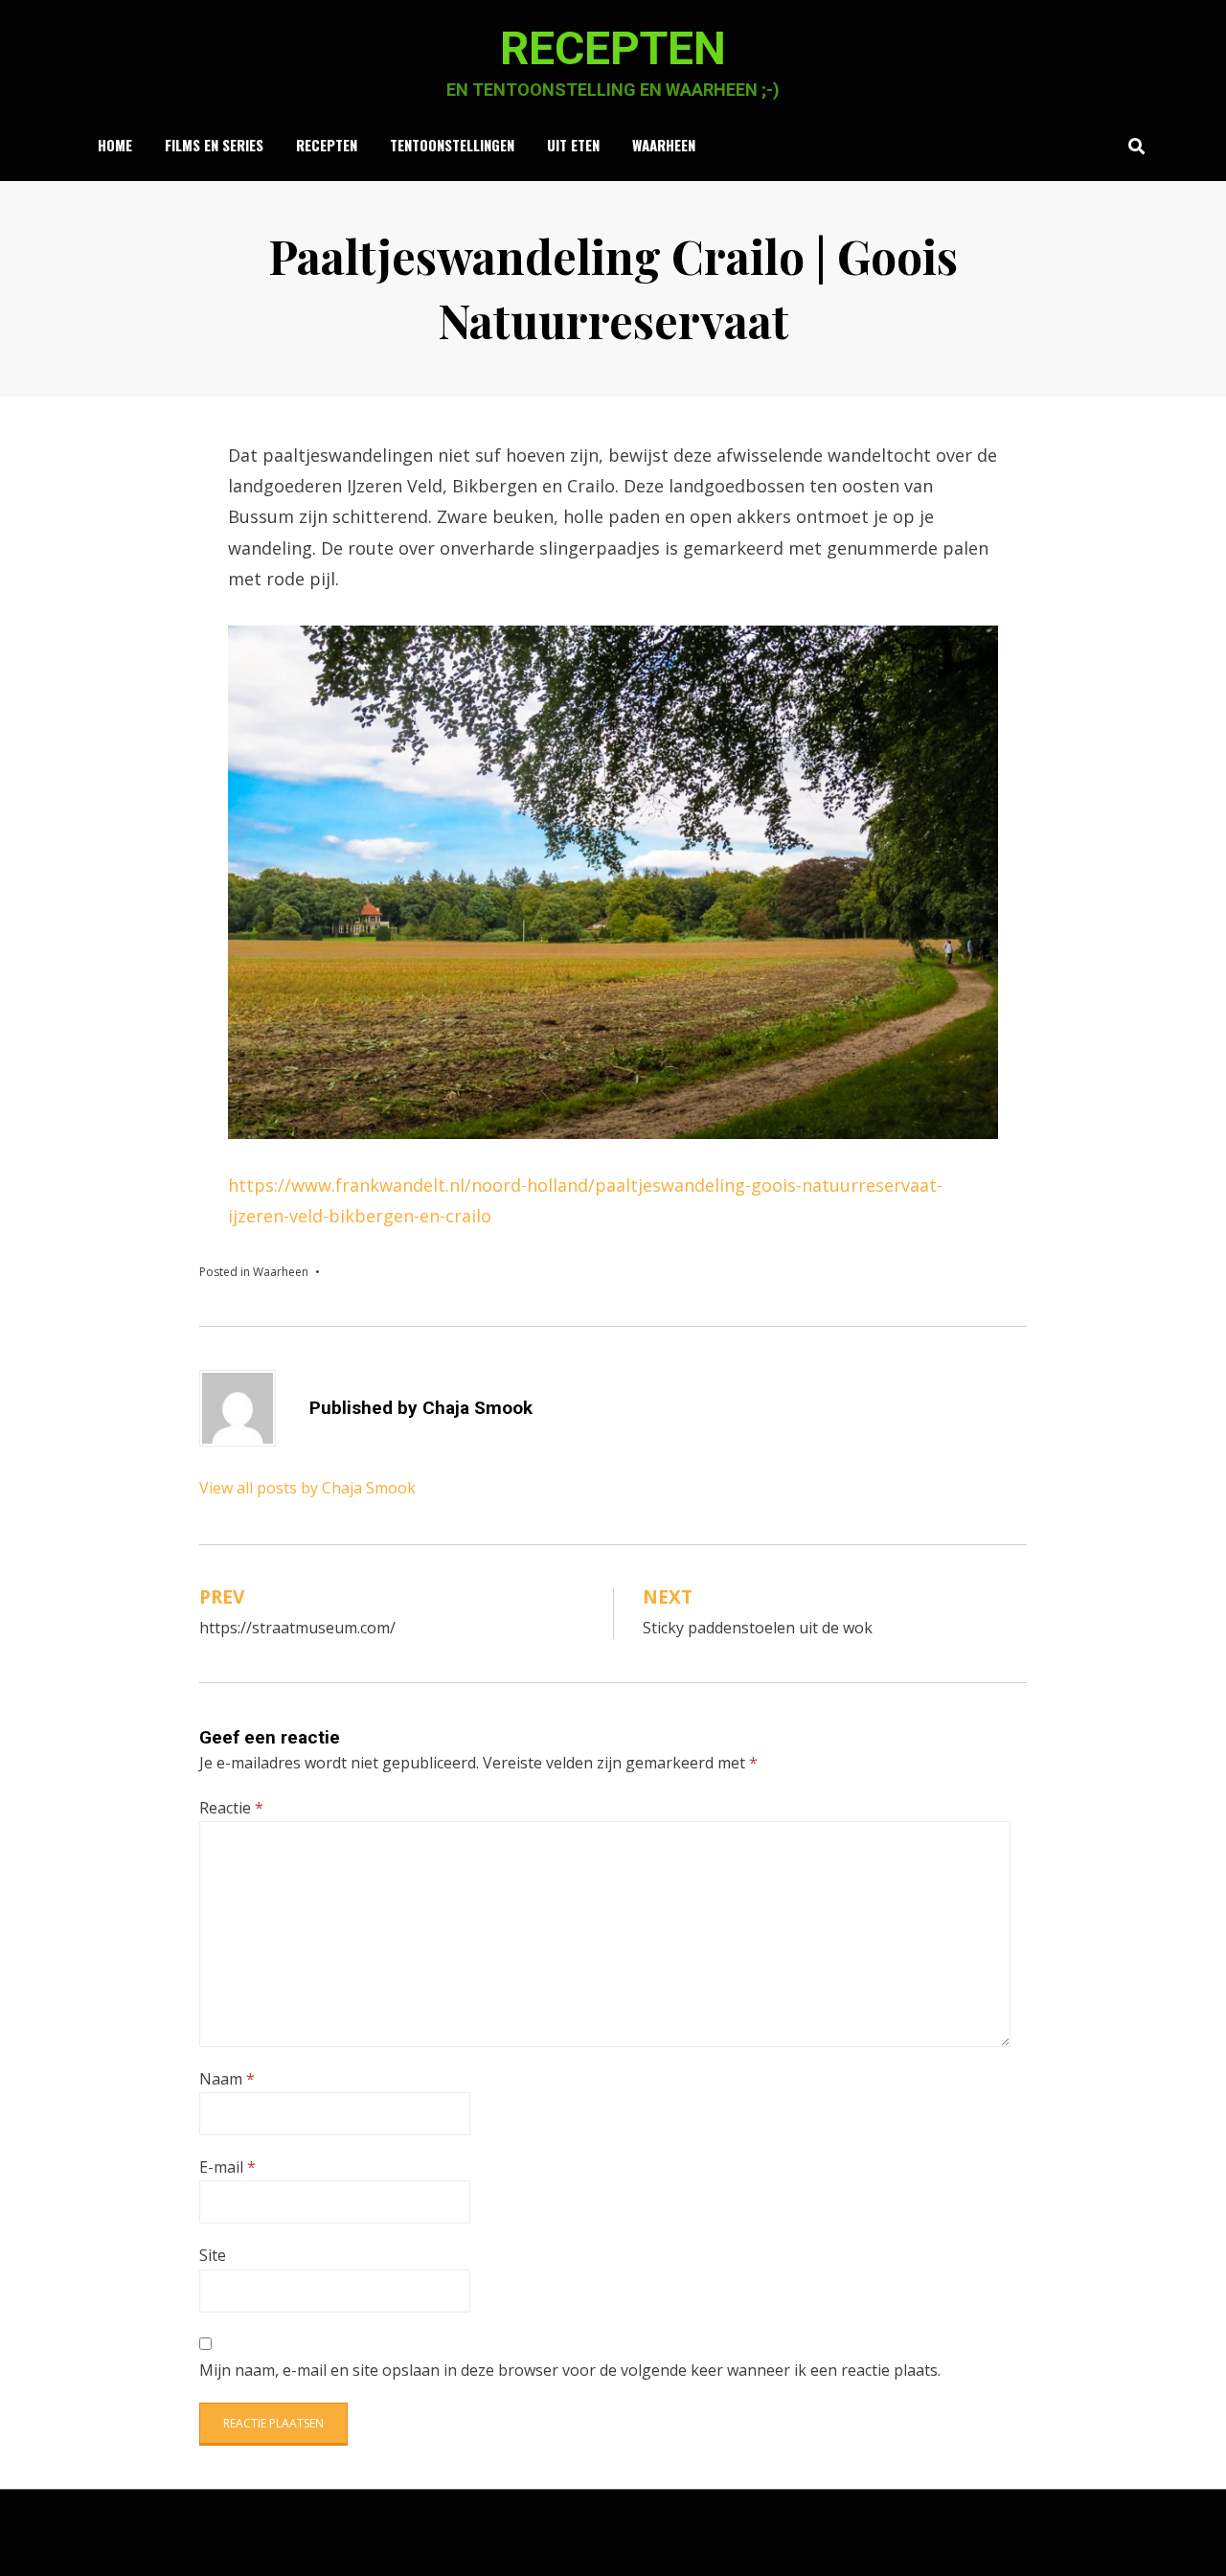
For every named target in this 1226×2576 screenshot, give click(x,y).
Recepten (613, 48)
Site (213, 2255)
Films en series (214, 145)
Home (115, 145)
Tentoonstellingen (452, 145)
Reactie (231, 1808)
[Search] (1132, 146)
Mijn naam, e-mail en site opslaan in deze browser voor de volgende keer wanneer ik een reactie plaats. (570, 2370)
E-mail (227, 2167)
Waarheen (664, 145)
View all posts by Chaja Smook (307, 1488)
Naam (227, 2079)
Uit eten (573, 145)
